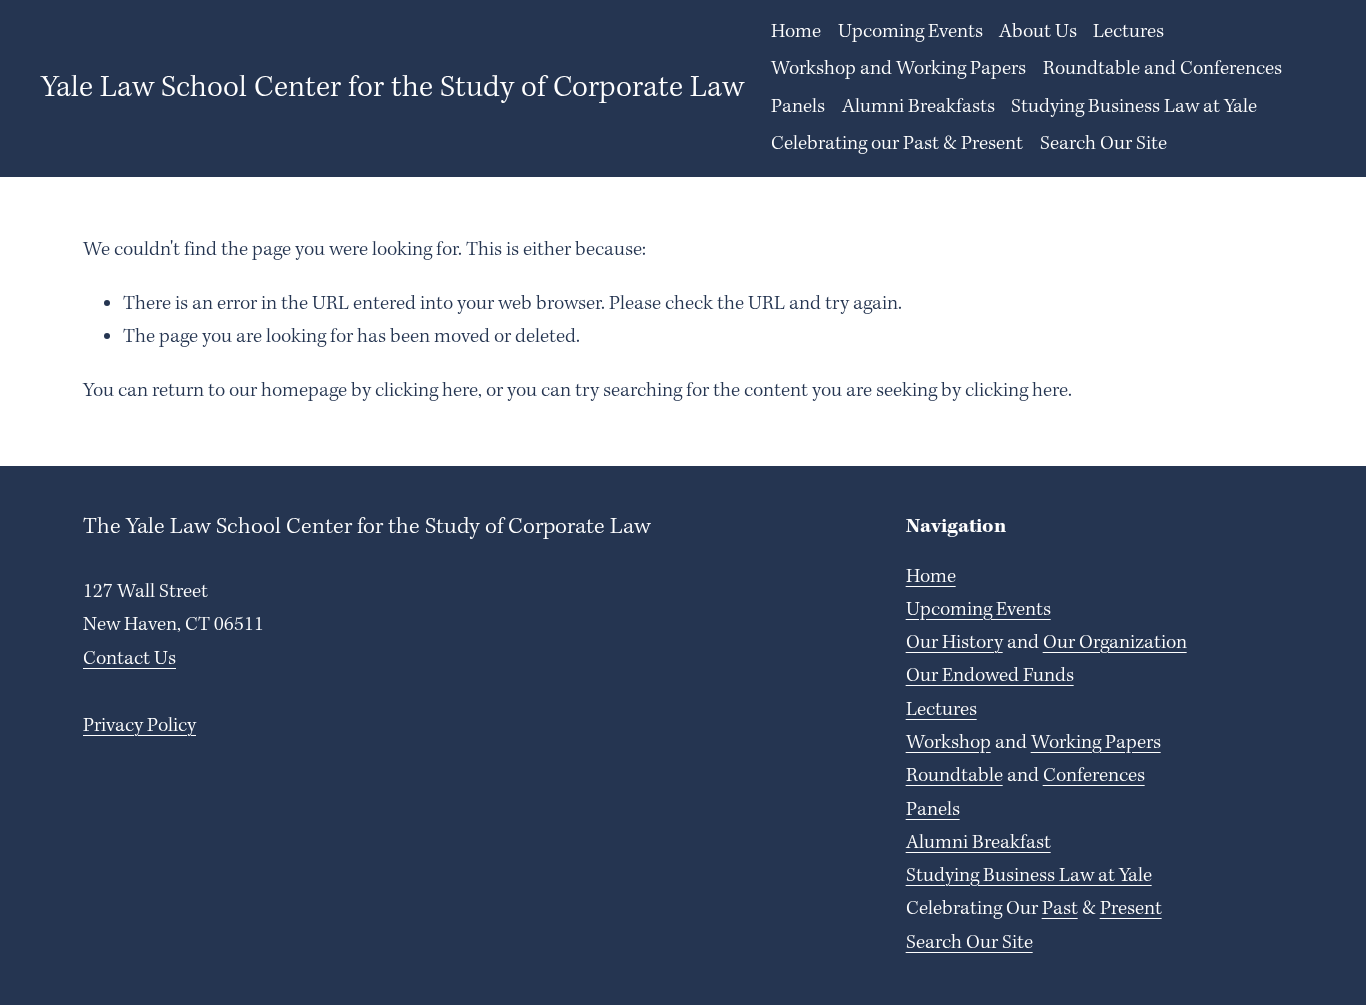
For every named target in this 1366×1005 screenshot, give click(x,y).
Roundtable (954, 776)
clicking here (426, 391)
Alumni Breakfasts (918, 107)
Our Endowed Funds (990, 676)
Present (1131, 909)
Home (796, 32)
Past (1060, 909)
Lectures (941, 710)
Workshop (948, 743)
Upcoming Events (910, 32)
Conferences (1094, 776)
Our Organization (1115, 643)
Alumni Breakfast (978, 843)
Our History (954, 643)
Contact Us (129, 659)
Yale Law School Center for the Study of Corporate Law (392, 88)
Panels (798, 107)
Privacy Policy (139, 726)
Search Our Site (1103, 144)
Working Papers (1096, 743)
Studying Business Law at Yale (1134, 107)
